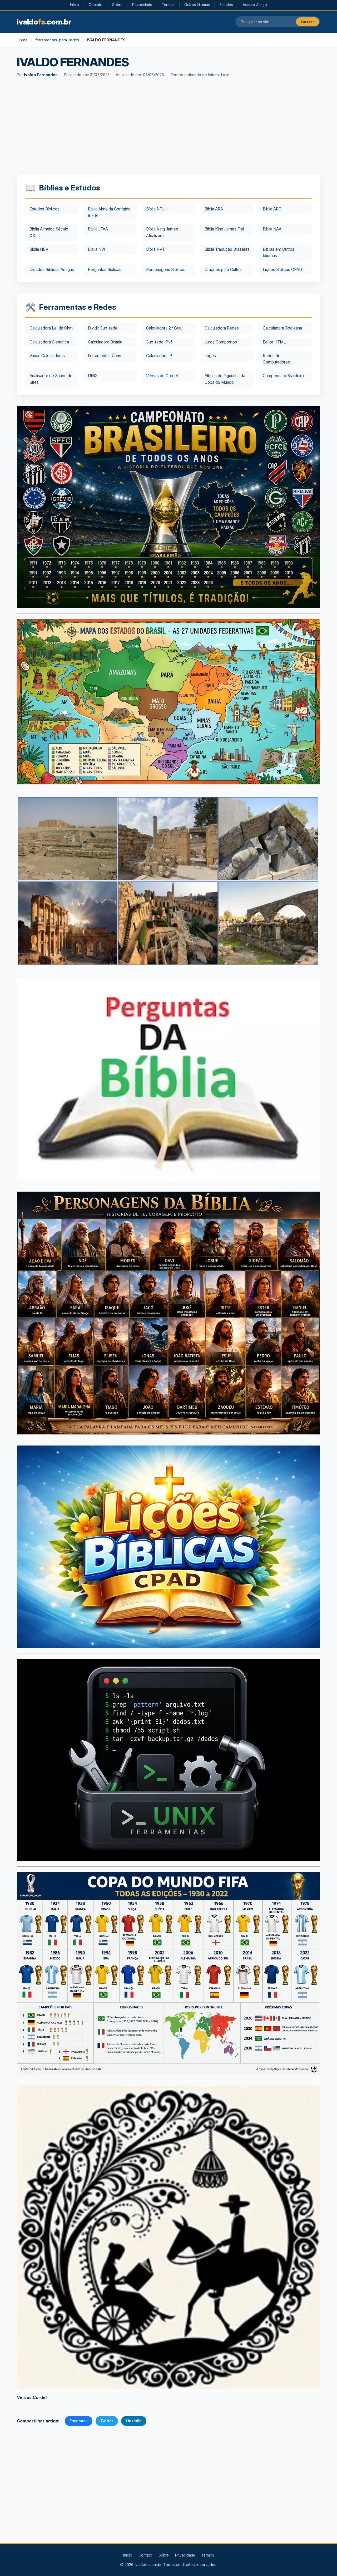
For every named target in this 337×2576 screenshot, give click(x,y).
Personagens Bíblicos (166, 270)
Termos (168, 5)
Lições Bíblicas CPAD (282, 270)
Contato (96, 5)
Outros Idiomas (197, 5)
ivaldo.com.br (44, 22)
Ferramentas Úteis (105, 356)
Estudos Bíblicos (44, 209)
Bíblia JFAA (98, 229)
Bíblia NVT (155, 249)
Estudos (226, 5)
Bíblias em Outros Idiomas (279, 252)
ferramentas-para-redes (57, 40)
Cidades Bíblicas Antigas (52, 270)
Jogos (210, 356)
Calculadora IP (159, 356)
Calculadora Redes (222, 328)
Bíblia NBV (39, 249)
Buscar (308, 22)
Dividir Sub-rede (103, 328)
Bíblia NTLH (157, 209)
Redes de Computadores (276, 359)
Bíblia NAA (272, 229)
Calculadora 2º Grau (164, 328)
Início (75, 5)
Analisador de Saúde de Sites (51, 379)
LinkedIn (134, 2421)
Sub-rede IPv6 (159, 342)
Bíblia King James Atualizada (162, 232)
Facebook (79, 2421)
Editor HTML (274, 342)
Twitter (107, 2421)
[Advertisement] (168, 129)
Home (22, 40)
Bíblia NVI (96, 249)
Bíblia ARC (272, 209)
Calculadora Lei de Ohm (51, 328)
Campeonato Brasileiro (283, 376)
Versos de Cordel (162, 376)
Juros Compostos (221, 342)
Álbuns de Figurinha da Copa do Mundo (225, 379)
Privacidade (142, 5)
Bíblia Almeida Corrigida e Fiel (109, 212)
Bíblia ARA (214, 209)
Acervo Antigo (255, 5)
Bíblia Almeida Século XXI (49, 232)
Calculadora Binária (105, 342)
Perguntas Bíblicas (105, 270)
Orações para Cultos (223, 270)
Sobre (117, 5)
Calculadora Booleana (282, 328)
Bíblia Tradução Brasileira (227, 249)
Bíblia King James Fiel (224, 229)
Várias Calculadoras (47, 356)
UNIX (93, 376)
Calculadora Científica (49, 342)
